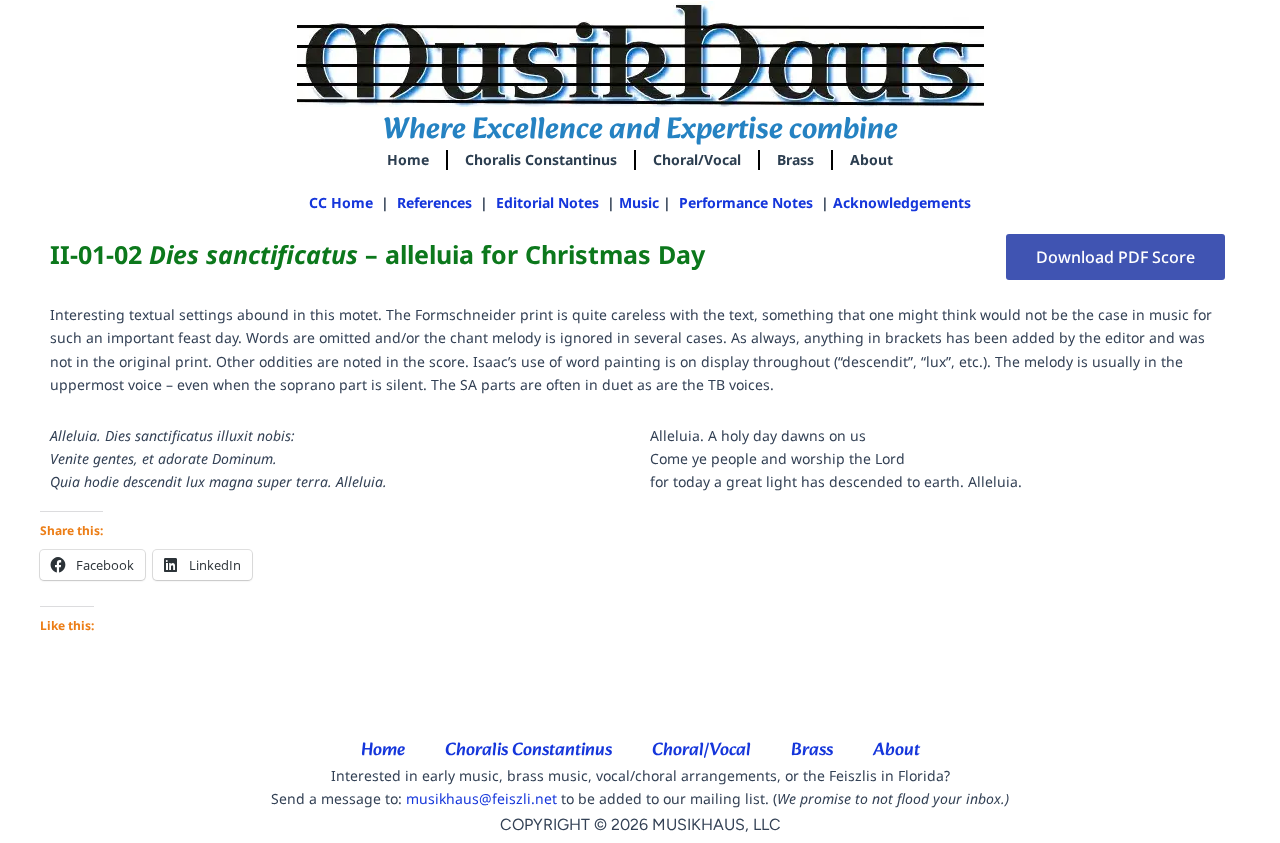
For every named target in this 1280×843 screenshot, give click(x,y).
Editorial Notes (547, 202)
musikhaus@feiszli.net (481, 798)
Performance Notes (748, 202)
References (434, 202)
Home (408, 159)
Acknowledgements (902, 202)
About (871, 159)
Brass (795, 159)
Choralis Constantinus (541, 159)
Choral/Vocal (697, 159)
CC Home (341, 202)
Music (639, 202)
